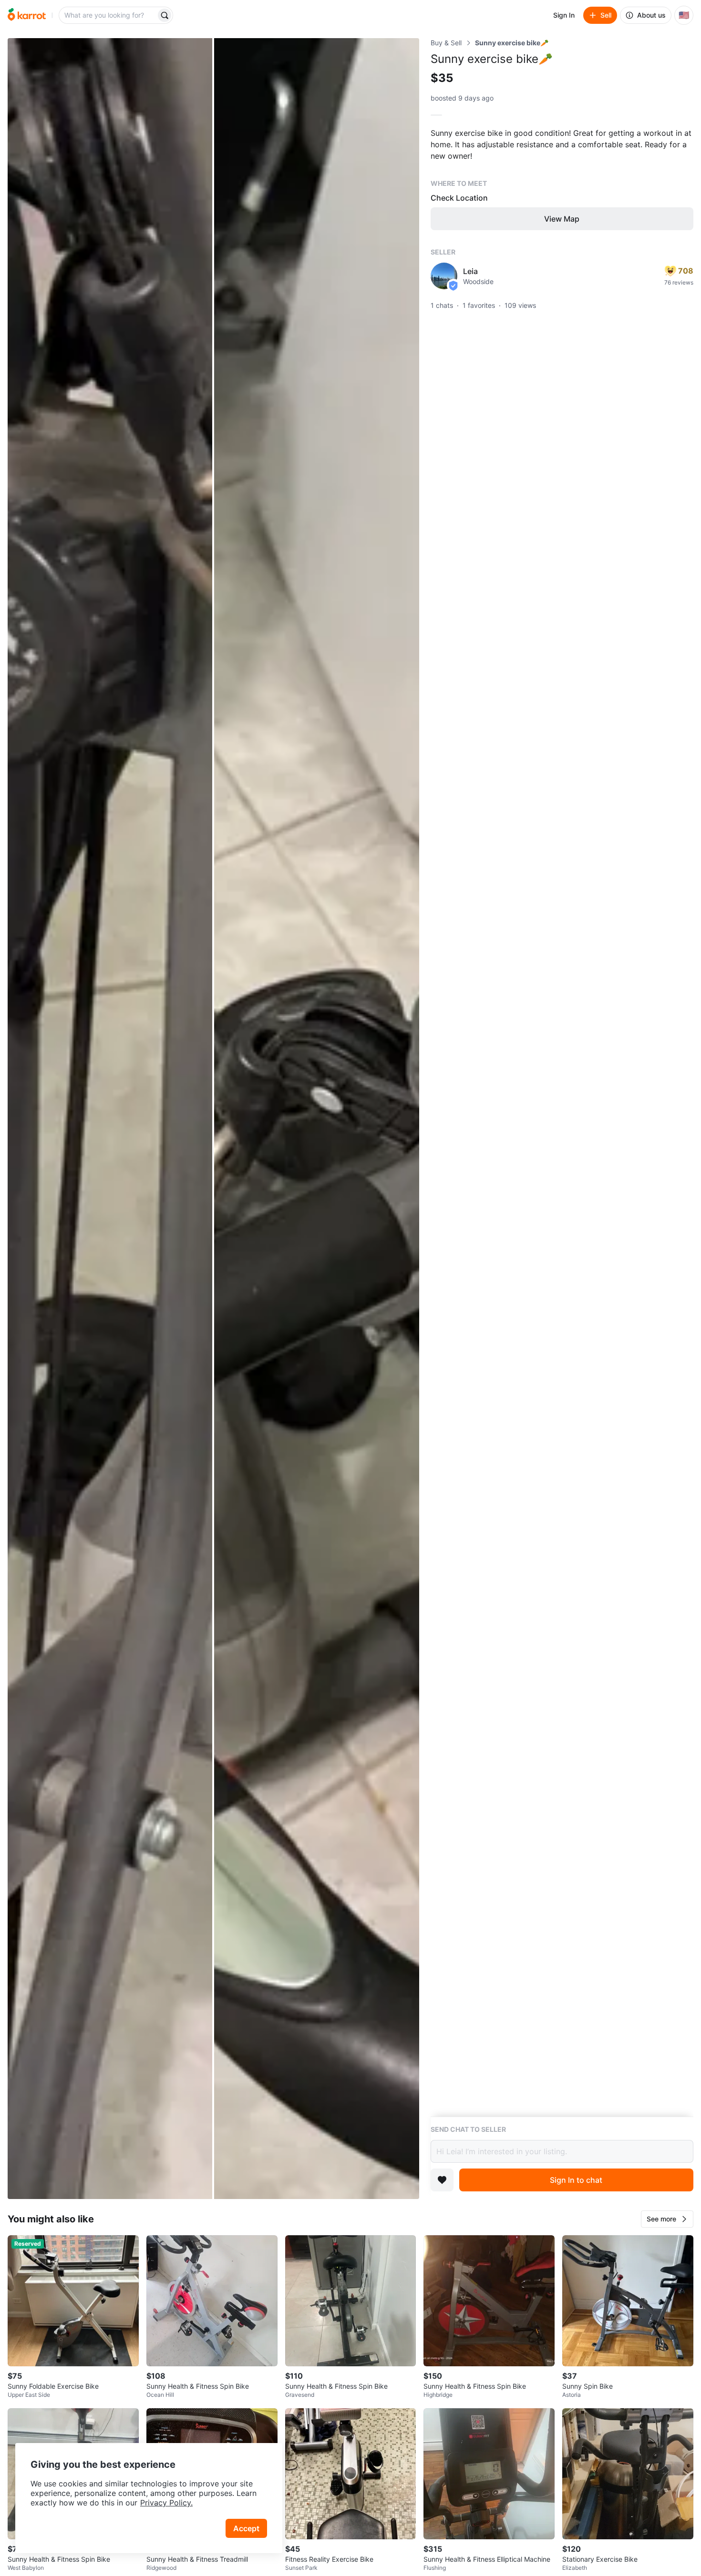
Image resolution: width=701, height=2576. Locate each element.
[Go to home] (27, 15)
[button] (667, 2219)
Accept (246, 2528)
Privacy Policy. (166, 2503)
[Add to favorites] (442, 2180)
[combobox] (108, 15)
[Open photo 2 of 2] (316, 1119)
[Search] (165, 15)
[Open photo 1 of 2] (110, 1119)
